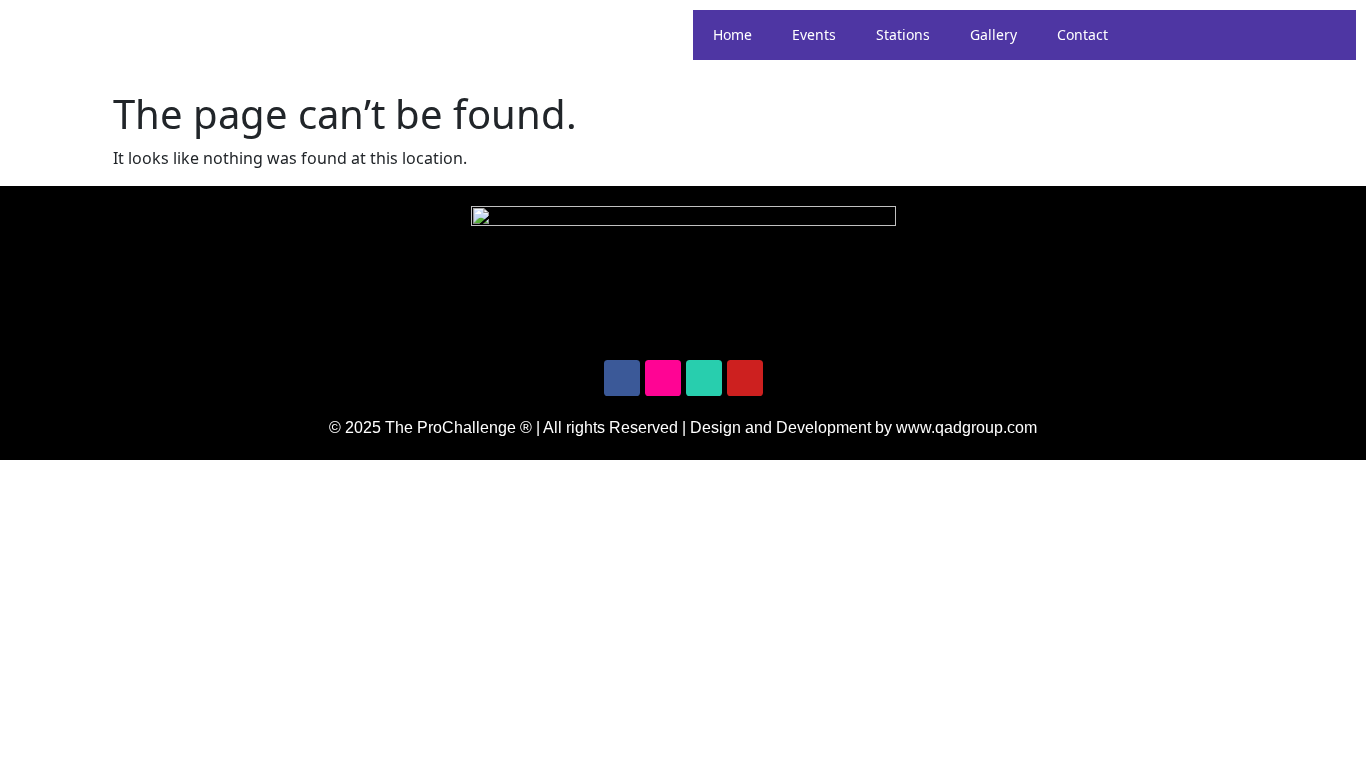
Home (732, 34)
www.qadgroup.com (966, 427)
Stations (903, 34)
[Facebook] (622, 378)
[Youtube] (745, 378)
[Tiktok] (704, 378)
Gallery (993, 34)
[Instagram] (663, 378)
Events (814, 34)
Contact (1082, 34)
